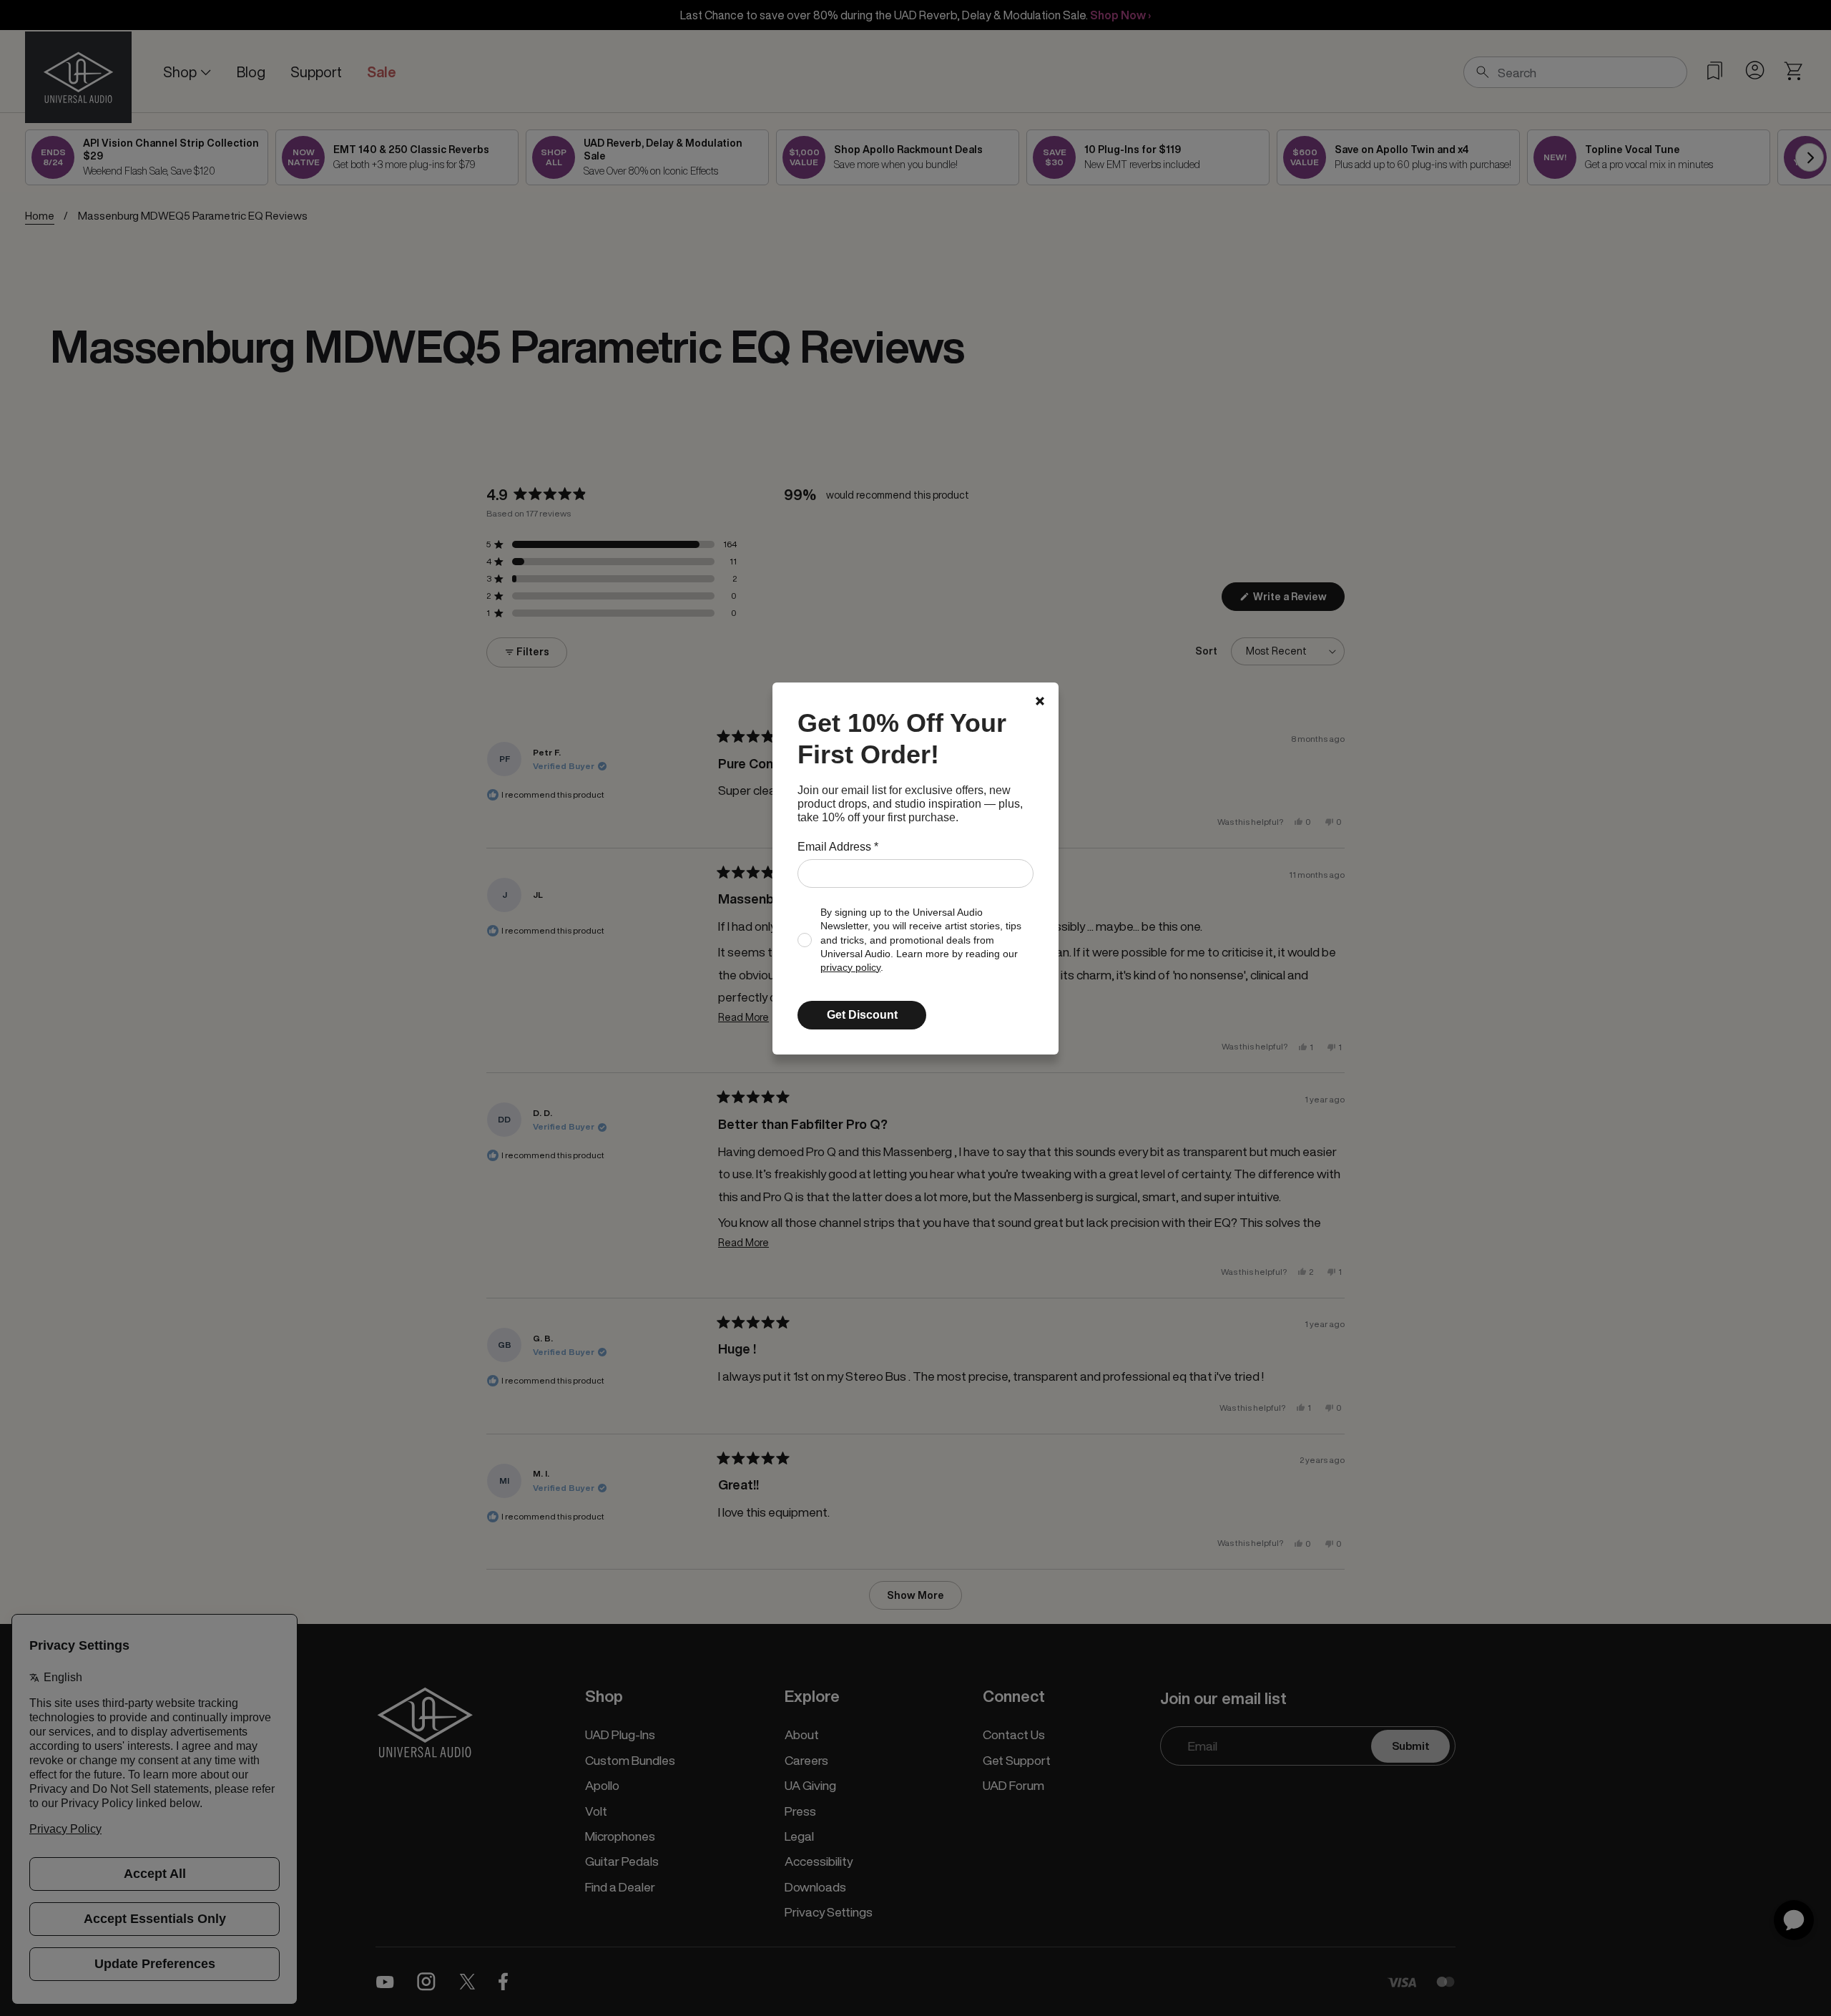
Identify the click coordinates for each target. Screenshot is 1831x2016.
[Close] (1040, 701)
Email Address (838, 847)
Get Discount (862, 1015)
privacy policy (850, 968)
